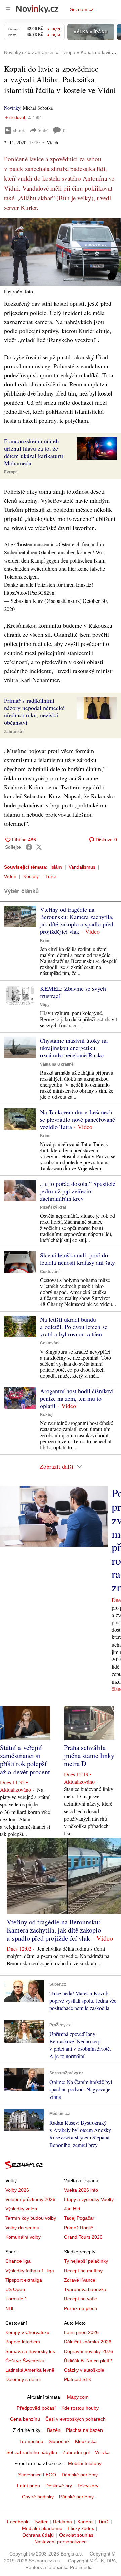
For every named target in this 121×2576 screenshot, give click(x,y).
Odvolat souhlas (76, 2535)
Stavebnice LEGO (37, 2475)
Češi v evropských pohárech (75, 2419)
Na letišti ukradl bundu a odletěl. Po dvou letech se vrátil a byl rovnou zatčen (74, 1327)
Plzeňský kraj (53, 1207)
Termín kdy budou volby (31, 2218)
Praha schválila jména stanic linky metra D (89, 1756)
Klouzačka (86, 2441)
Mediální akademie (42, 2528)
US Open (15, 2289)
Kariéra (85, 2522)
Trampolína (31, 2441)
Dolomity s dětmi (23, 2379)
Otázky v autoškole (84, 2370)
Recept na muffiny (83, 2271)
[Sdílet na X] (39, 847)
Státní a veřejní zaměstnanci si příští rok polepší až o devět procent (25, 1760)
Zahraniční (14, 732)
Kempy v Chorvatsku (27, 2332)
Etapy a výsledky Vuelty (89, 2199)
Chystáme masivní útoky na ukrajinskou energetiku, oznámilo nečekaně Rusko (74, 1048)
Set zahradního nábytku (32, 2452)
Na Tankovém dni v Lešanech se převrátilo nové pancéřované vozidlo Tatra (77, 1119)
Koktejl (47, 1415)
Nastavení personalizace (61, 2542)
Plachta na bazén (84, 2430)
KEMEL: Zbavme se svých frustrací (73, 992)
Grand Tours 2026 (83, 2237)
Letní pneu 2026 (81, 2332)
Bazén (54, 2430)
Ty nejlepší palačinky (86, 2261)
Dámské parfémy (80, 2475)
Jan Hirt (72, 2209)
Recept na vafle (80, 2299)
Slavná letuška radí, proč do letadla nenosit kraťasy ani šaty (77, 1259)
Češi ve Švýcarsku (25, 2361)
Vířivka (102, 2452)
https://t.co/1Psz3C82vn (29, 593)
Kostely (31, 876)
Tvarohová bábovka (85, 2289)
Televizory (88, 2486)
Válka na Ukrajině (57, 1064)
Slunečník (59, 2441)
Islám (56, 867)
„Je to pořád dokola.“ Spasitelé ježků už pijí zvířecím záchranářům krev (78, 1191)
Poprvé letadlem (23, 2342)
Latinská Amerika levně (30, 2370)
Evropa (11, 472)
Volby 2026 (17, 2190)
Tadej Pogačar (79, 2218)
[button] (61, 252)
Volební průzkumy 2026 (30, 2199)
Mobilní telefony (85, 2463)
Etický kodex (81, 2528)
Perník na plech (80, 2308)
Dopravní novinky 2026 (88, 2351)
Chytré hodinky (38, 2497)
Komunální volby (23, 2237)
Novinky (12, 108)
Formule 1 (16, 2299)
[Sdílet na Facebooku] (29, 847)
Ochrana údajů (38, 2535)
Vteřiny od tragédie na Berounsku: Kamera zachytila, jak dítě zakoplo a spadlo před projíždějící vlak (77, 920)
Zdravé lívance (80, 2280)
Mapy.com (78, 2397)
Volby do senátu (22, 2228)
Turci (51, 876)
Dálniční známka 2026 (88, 2342)
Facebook (18, 2522)
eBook (19, 130)
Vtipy (45, 1005)
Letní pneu (29, 2486)
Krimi (45, 941)
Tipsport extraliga (24, 2280)
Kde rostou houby (80, 2408)
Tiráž (103, 2522)
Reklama (63, 2522)
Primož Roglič (78, 2228)
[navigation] (8, 9)
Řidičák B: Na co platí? (88, 2361)
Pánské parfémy (76, 2497)
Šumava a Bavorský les (30, 2351)
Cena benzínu (25, 2419)
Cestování (50, 1272)
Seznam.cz (82, 9)
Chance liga (18, 2261)
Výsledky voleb (21, 2209)
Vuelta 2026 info (81, 2190)
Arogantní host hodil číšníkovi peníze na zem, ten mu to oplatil (77, 1398)
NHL (10, 2308)
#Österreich (68, 544)
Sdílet (43, 130)
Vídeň (10, 876)
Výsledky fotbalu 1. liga (30, 2271)
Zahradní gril (76, 2452)
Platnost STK (78, 2379)
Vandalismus (82, 867)
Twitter (41, 2522)
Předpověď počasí (36, 2408)
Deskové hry (59, 2486)
